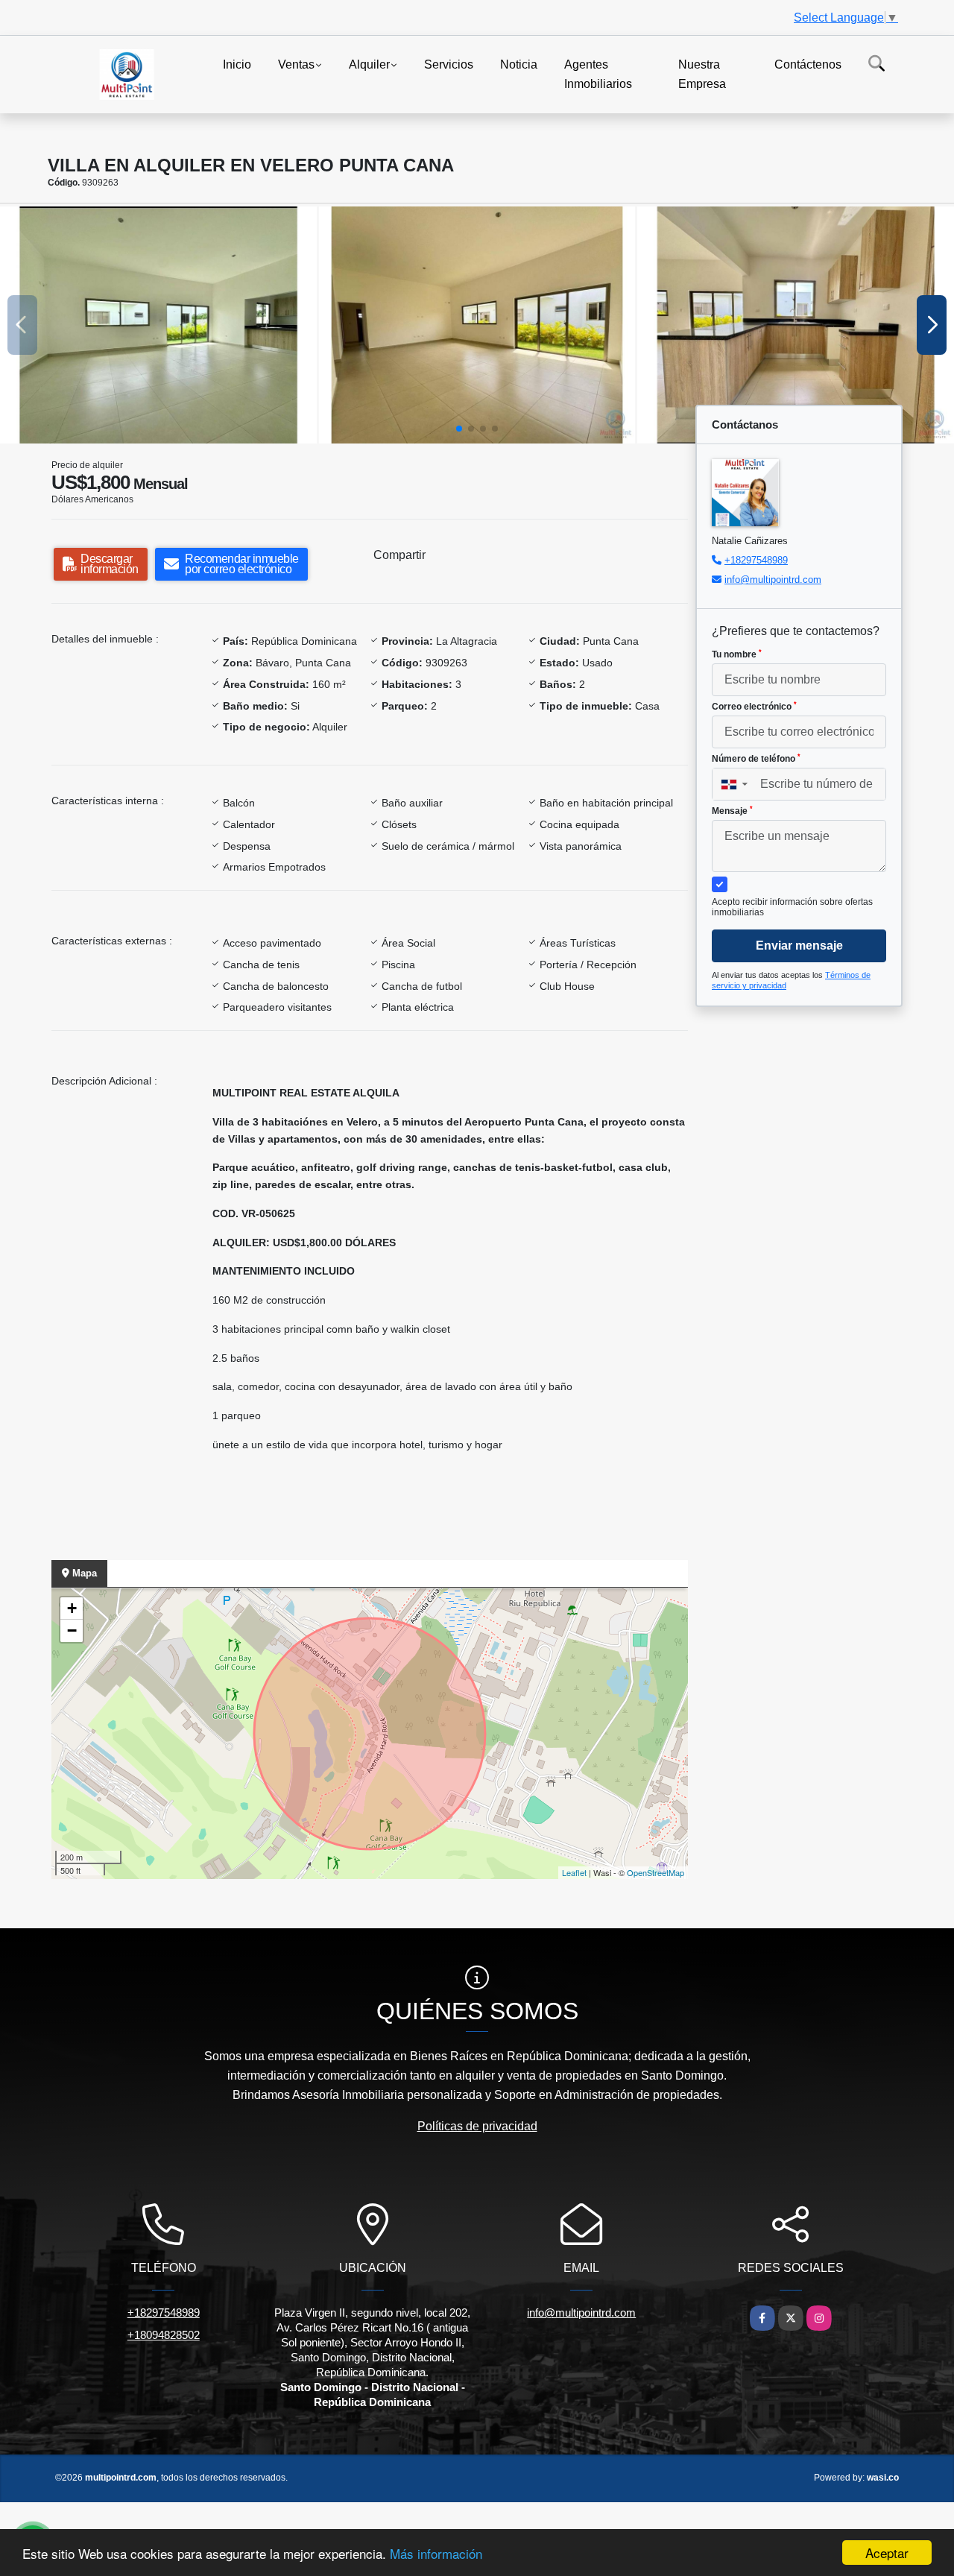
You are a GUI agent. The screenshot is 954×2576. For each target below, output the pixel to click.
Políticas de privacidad (477, 2126)
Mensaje (732, 811)
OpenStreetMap (656, 1872)
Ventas (296, 64)
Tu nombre (737, 654)
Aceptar (887, 2553)
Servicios (449, 64)
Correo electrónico (754, 707)
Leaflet (574, 1872)
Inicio (237, 64)
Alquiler (369, 64)
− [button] (72, 1630)
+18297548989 (756, 560)
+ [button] (72, 1608)
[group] (158, 325)
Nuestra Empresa (702, 74)
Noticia (519, 64)
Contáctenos (808, 64)
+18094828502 (164, 2335)
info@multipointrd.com (773, 580)
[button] (459, 429)
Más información (436, 2553)
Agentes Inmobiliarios (598, 74)
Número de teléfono (756, 759)
